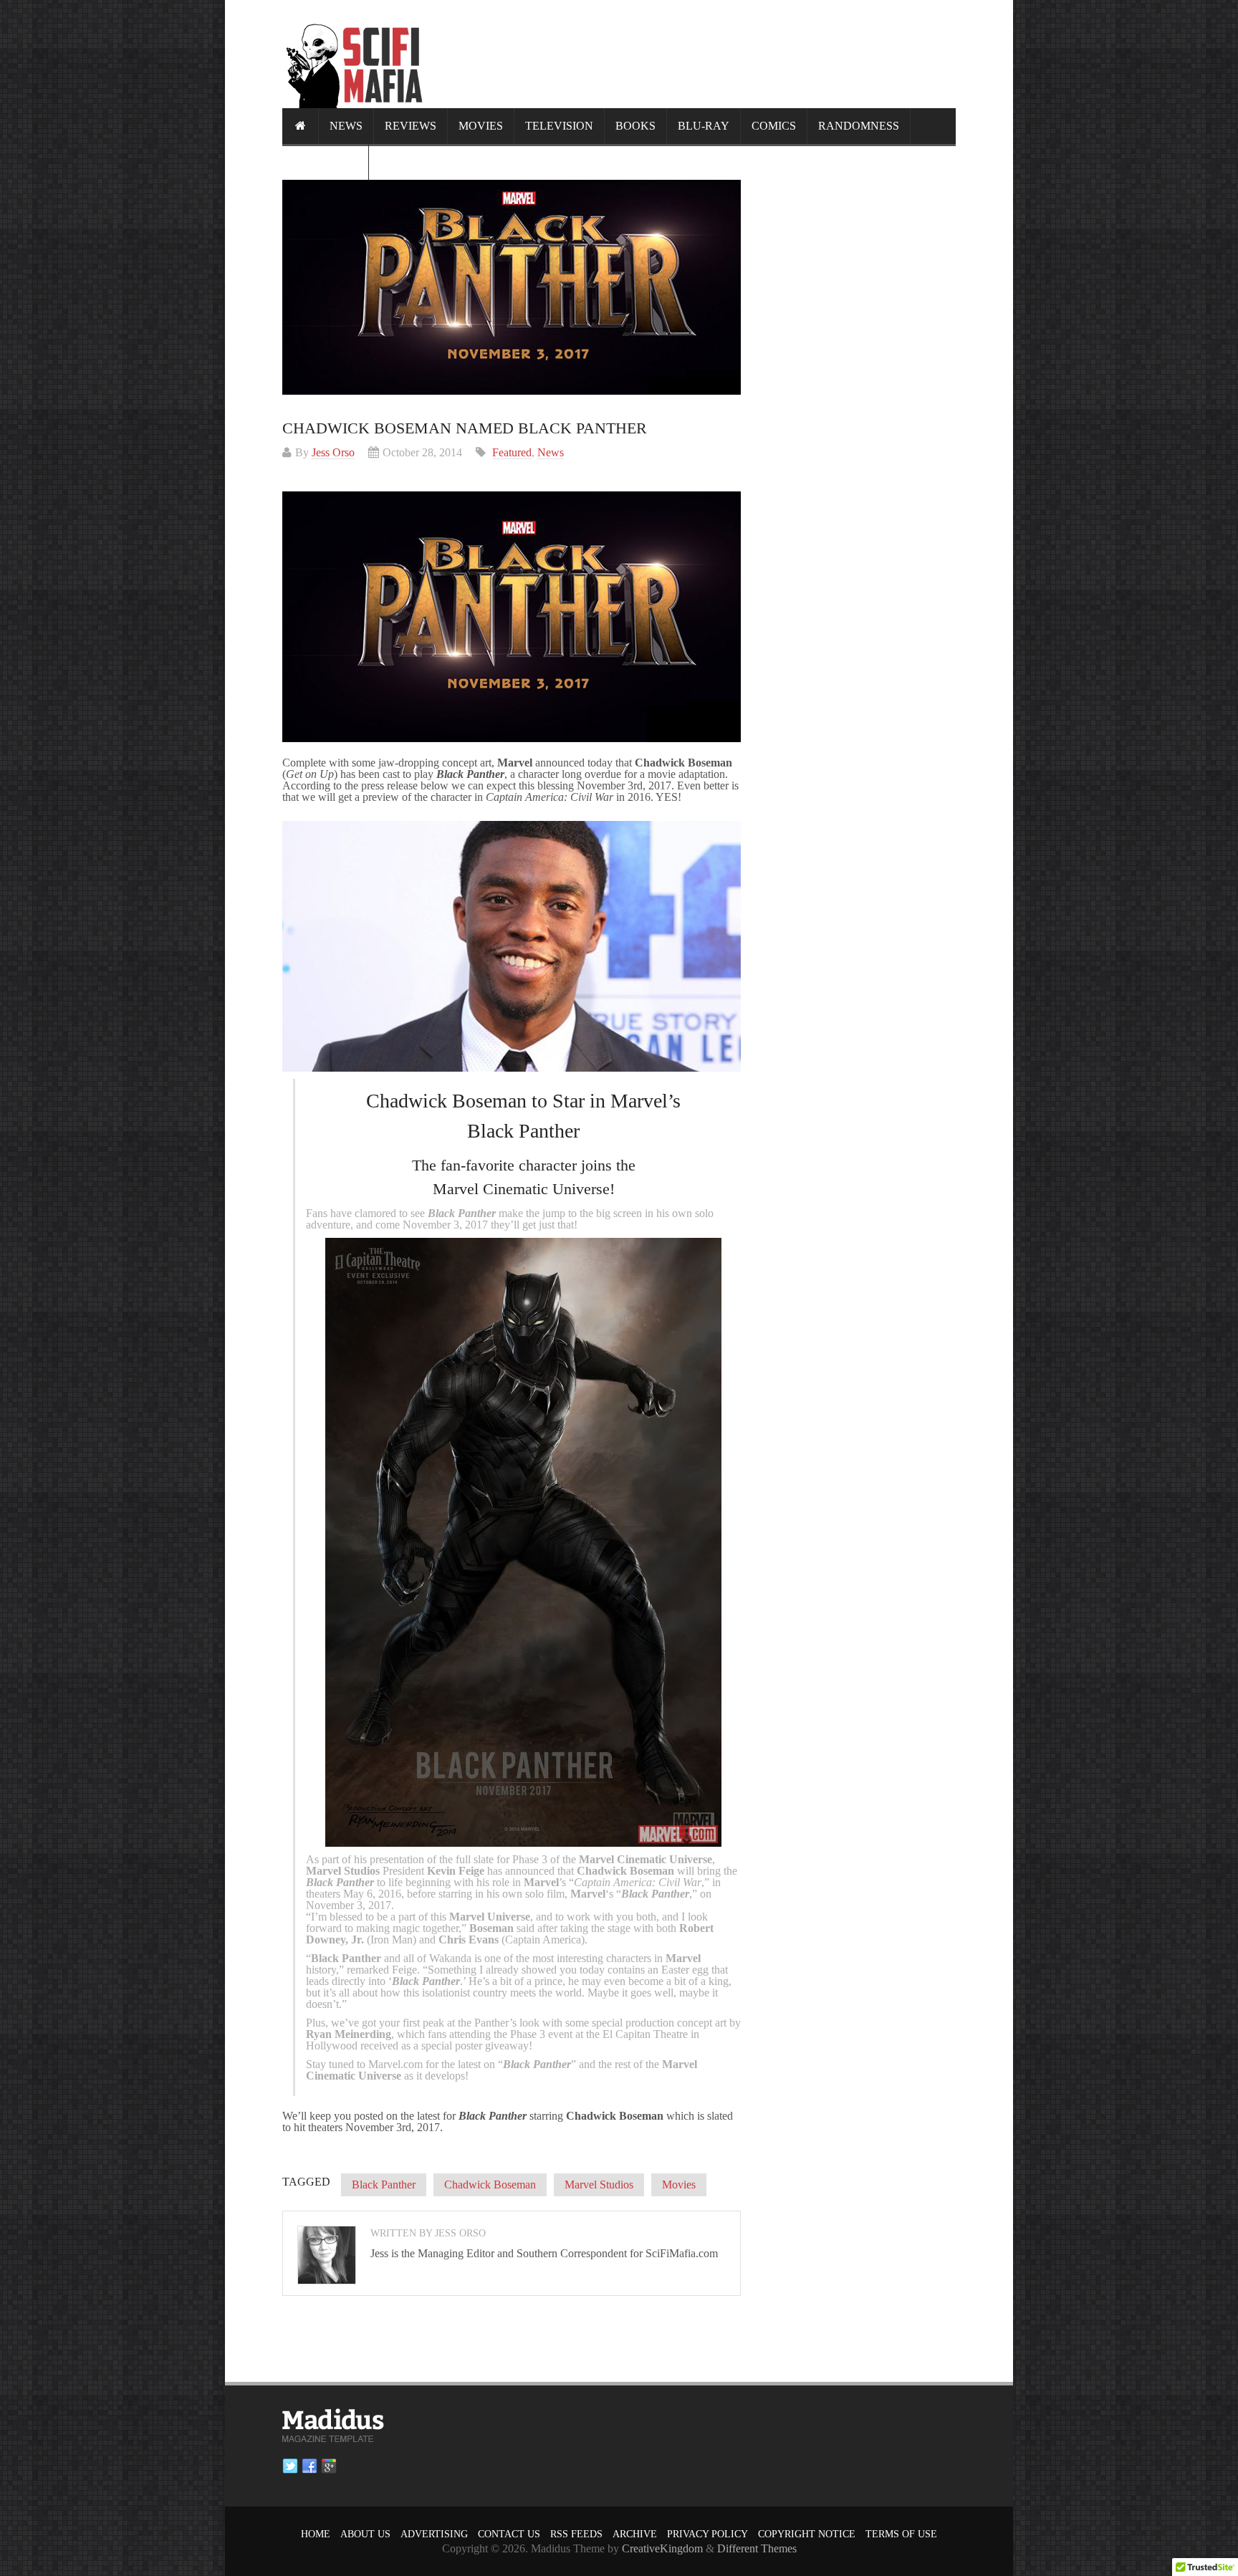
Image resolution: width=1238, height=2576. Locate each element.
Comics (774, 126)
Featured (512, 452)
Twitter (290, 2466)
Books (635, 126)
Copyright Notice (807, 2534)
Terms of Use (901, 2534)
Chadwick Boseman (490, 2185)
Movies (481, 126)
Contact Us (509, 2534)
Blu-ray (704, 126)
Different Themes (757, 2548)
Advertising (434, 2534)
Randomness (859, 126)
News (346, 126)
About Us (365, 2534)
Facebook (309, 2466)
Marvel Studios (599, 2185)
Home (316, 2534)
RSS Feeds (576, 2534)
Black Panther (384, 2185)
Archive (635, 2534)
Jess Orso (333, 452)
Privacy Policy (707, 2534)
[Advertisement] (695, 54)
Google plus (329, 2466)
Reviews (411, 126)
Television (559, 126)
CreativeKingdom (662, 2548)
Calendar (325, 162)
